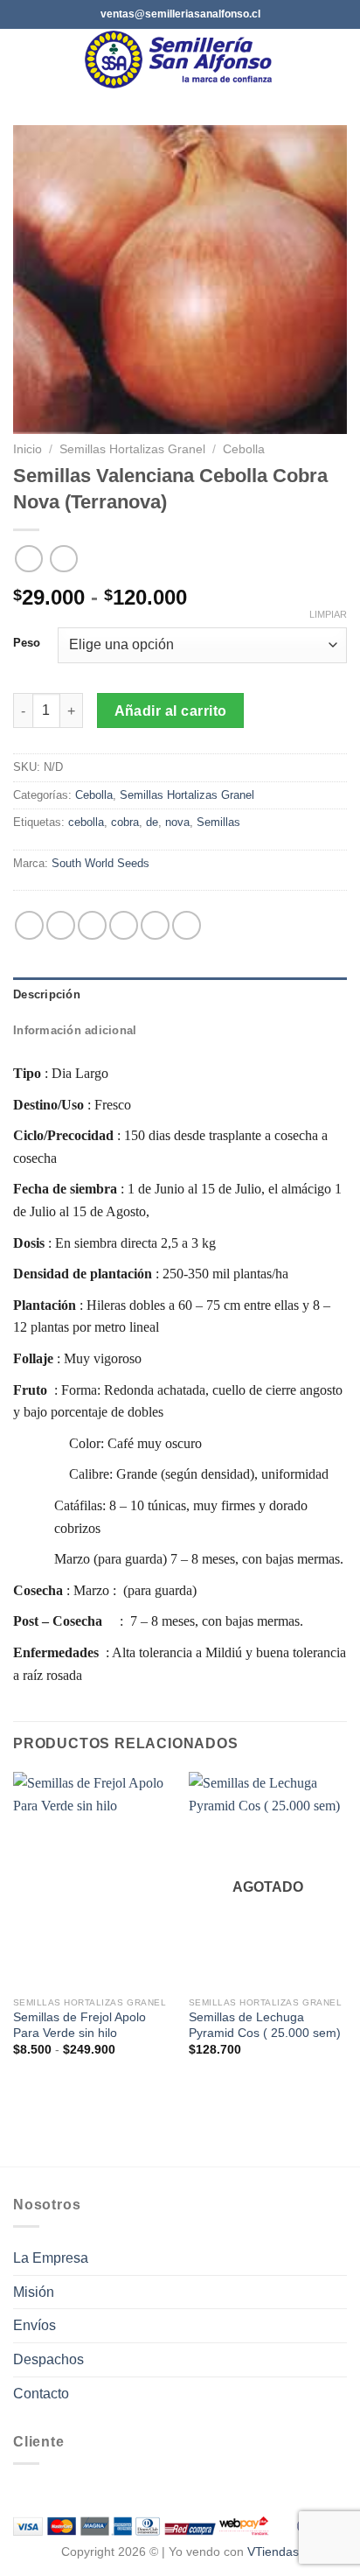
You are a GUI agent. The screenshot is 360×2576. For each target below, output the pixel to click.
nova (177, 822)
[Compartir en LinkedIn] (187, 925)
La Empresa (51, 2258)
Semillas (218, 822)
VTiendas (273, 2551)
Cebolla (244, 449)
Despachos (48, 2359)
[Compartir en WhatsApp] (29, 925)
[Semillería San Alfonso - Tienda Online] (182, 59)
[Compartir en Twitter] (92, 925)
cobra (125, 822)
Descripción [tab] (47, 994)
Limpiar (328, 614)
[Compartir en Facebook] (61, 925)
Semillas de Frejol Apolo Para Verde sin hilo (80, 2025)
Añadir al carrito (171, 711)
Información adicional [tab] (75, 1030)
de (152, 822)
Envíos (35, 2325)
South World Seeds (100, 863)
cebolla (86, 822)
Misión (34, 2292)
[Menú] (24, 59)
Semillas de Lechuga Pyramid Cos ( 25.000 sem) (265, 2025)
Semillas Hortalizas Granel (132, 449)
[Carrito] (338, 59)
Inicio (28, 449)
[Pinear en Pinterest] (155, 925)
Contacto (41, 2394)
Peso (27, 643)
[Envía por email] (124, 925)
